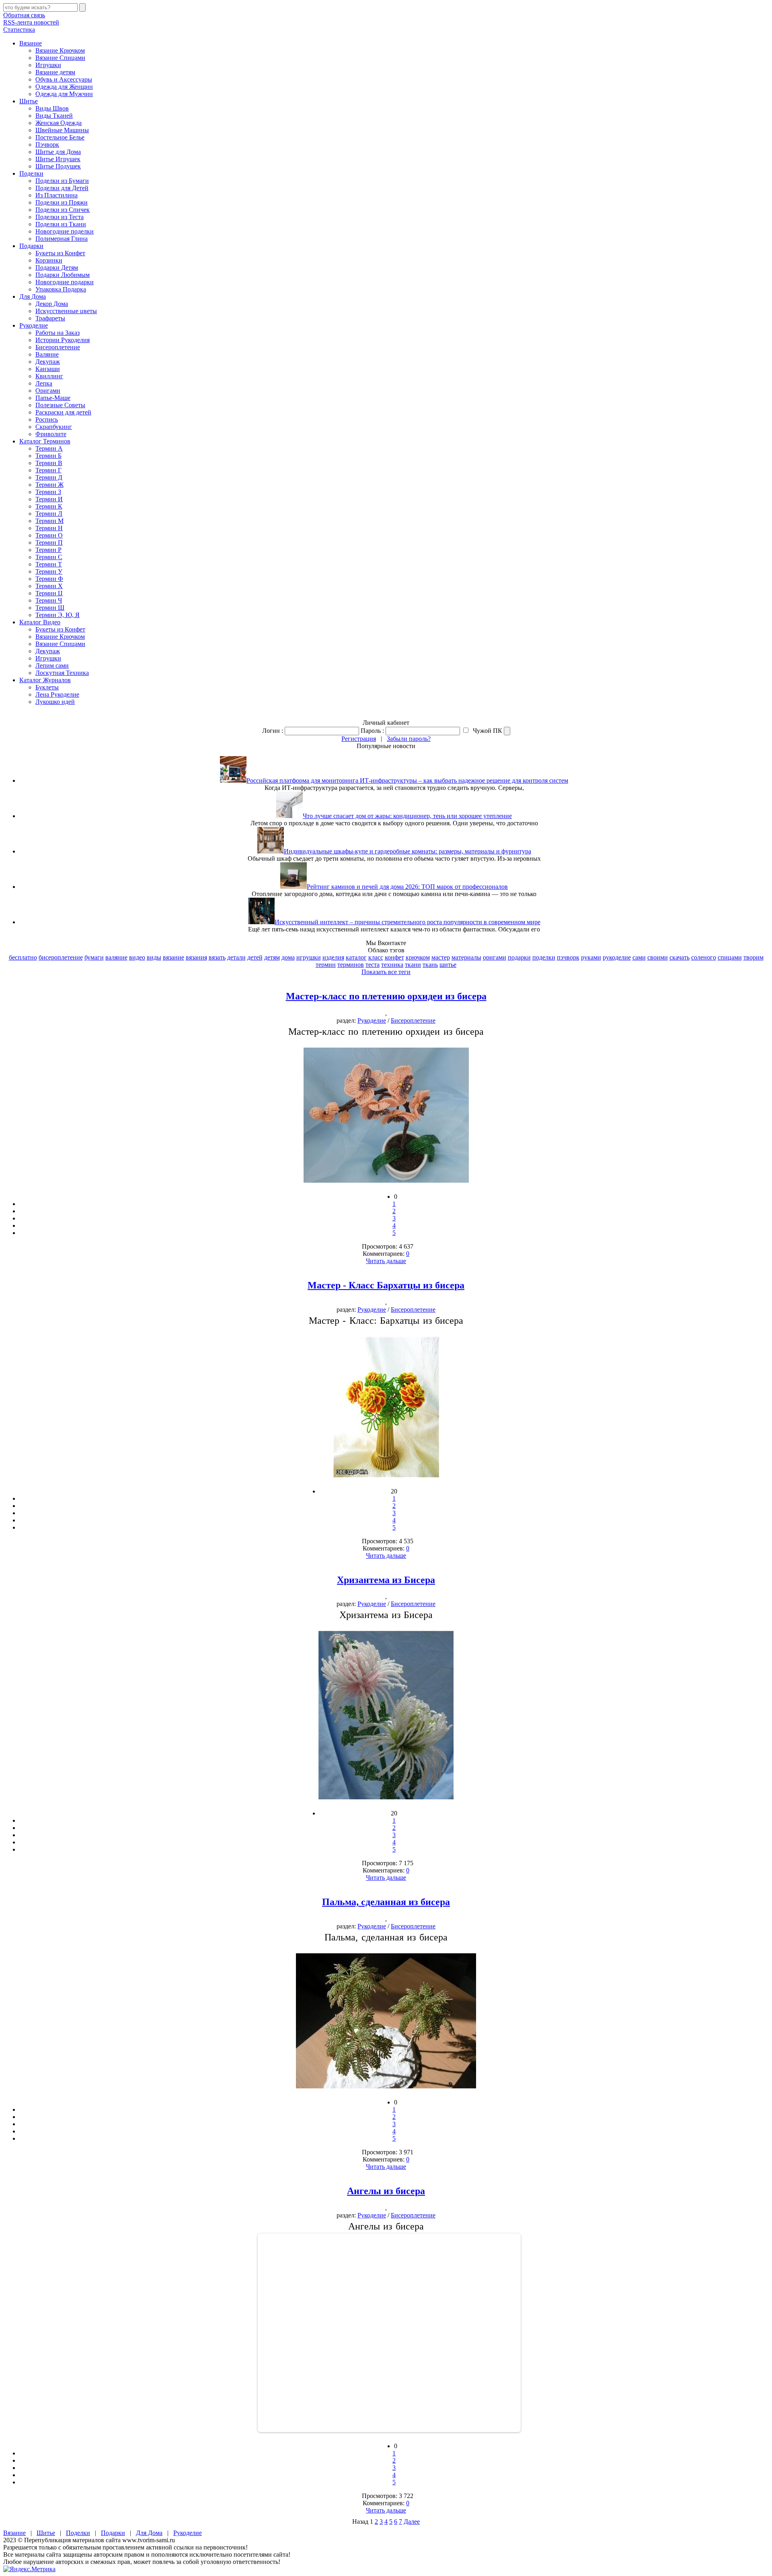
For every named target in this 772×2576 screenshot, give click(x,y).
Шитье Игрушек (58, 159)
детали (236, 957)
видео (137, 957)
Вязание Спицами (60, 58)
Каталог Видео (40, 622)
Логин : (273, 731)
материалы (466, 957)
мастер (441, 957)
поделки (544, 957)
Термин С (49, 557)
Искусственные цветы (66, 311)
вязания (196, 957)
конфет (394, 957)
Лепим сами (52, 666)
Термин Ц (49, 593)
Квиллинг (49, 376)
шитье (448, 965)
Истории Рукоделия (63, 340)
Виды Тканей (54, 116)
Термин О (49, 535)
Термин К (49, 506)
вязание (173, 957)
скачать (680, 957)
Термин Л (49, 514)
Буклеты (47, 687)
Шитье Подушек (58, 166)
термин (326, 965)
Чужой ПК (487, 731)
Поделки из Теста (60, 217)
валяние (116, 957)
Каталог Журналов (45, 680)
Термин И (49, 499)
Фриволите (51, 434)
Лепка (44, 383)
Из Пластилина (56, 195)
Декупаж (48, 362)
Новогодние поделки (65, 231)
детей (255, 957)
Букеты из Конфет (60, 253)
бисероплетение (61, 957)
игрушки (309, 957)
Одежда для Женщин (64, 87)
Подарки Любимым (63, 275)
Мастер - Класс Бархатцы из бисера (386, 1285)
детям (272, 957)
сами (639, 957)
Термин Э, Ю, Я (57, 615)
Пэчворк (47, 145)
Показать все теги (386, 972)
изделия (333, 957)
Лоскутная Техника (62, 673)
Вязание (31, 43)
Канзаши (48, 369)
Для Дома (33, 296)
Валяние (47, 354)
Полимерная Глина (62, 239)
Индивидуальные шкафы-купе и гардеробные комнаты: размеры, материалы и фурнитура (408, 851)
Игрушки (48, 65)
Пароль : (372, 731)
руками (591, 957)
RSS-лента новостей (31, 22)
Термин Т (49, 564)
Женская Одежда (59, 123)
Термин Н (49, 528)
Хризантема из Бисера (386, 1580)
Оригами (48, 391)
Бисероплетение (58, 347)
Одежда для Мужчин (64, 94)
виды (154, 957)
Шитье (29, 101)
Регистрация (359, 739)
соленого (704, 957)
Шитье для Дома (58, 152)
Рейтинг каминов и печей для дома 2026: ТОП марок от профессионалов (407, 887)
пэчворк (568, 957)
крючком (418, 957)
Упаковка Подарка (61, 289)
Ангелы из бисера (386, 2191)
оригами (495, 957)
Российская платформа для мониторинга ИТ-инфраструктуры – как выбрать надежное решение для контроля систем (407, 780)
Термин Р (48, 550)
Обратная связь (24, 15)
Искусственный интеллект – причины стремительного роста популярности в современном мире (408, 922)
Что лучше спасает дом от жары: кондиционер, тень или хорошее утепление (407, 816)
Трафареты (50, 318)
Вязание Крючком (60, 50)
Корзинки (49, 260)
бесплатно (23, 957)
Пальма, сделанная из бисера (386, 1902)
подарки (519, 957)
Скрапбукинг (54, 427)
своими (658, 957)
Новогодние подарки (65, 282)
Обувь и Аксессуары (64, 79)
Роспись (47, 419)
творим (754, 957)
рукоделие (617, 957)
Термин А (49, 448)
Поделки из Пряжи (62, 202)
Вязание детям (55, 72)
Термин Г (48, 470)
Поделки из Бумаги (62, 181)
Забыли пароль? (409, 739)
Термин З (48, 492)
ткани (413, 965)
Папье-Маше (53, 398)
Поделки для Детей (62, 188)
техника (392, 965)
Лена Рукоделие (57, 694)
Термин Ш (50, 608)
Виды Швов (52, 108)
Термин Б (48, 456)
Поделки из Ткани (61, 224)
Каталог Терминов (45, 441)
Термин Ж (49, 485)
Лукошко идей (55, 702)
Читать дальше (386, 1261)
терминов (351, 965)
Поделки (31, 173)
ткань (430, 965)
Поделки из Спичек (63, 210)
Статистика (19, 30)
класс (376, 957)
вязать (217, 957)
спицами (730, 957)
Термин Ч (49, 600)
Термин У (49, 571)
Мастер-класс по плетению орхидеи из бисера (386, 996)
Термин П (49, 542)
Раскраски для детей (63, 412)
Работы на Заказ (57, 333)
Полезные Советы (60, 405)
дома (288, 957)
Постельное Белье (60, 137)
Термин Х (49, 586)
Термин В (49, 463)
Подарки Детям (57, 268)
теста (373, 965)
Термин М (49, 521)
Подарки (31, 246)
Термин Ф (49, 579)
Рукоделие (34, 325)
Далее (412, 2522)
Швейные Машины (62, 130)
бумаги (94, 957)
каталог (356, 957)
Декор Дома (52, 304)
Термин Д (49, 477)
